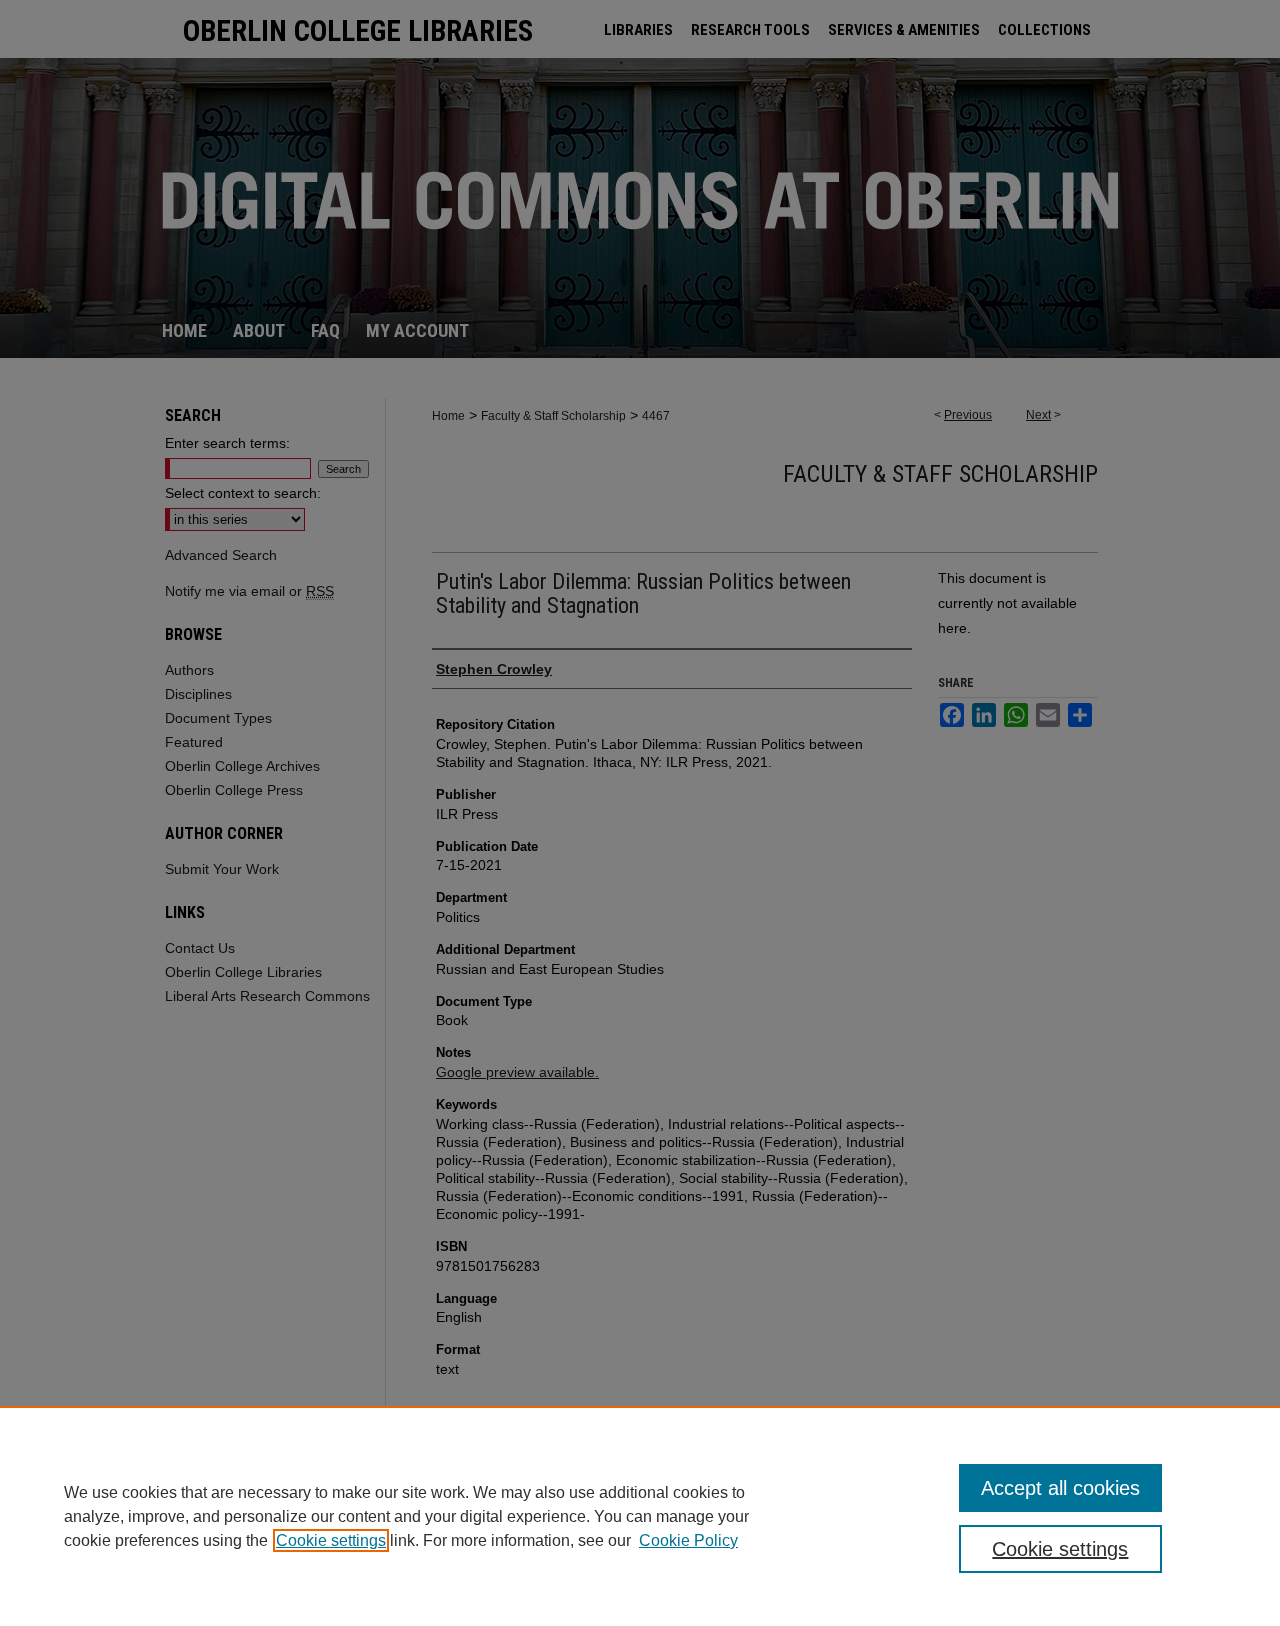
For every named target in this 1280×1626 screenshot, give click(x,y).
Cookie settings (331, 1540)
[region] (640, 1516)
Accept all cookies (1060, 1488)
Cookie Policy (688, 1540)
